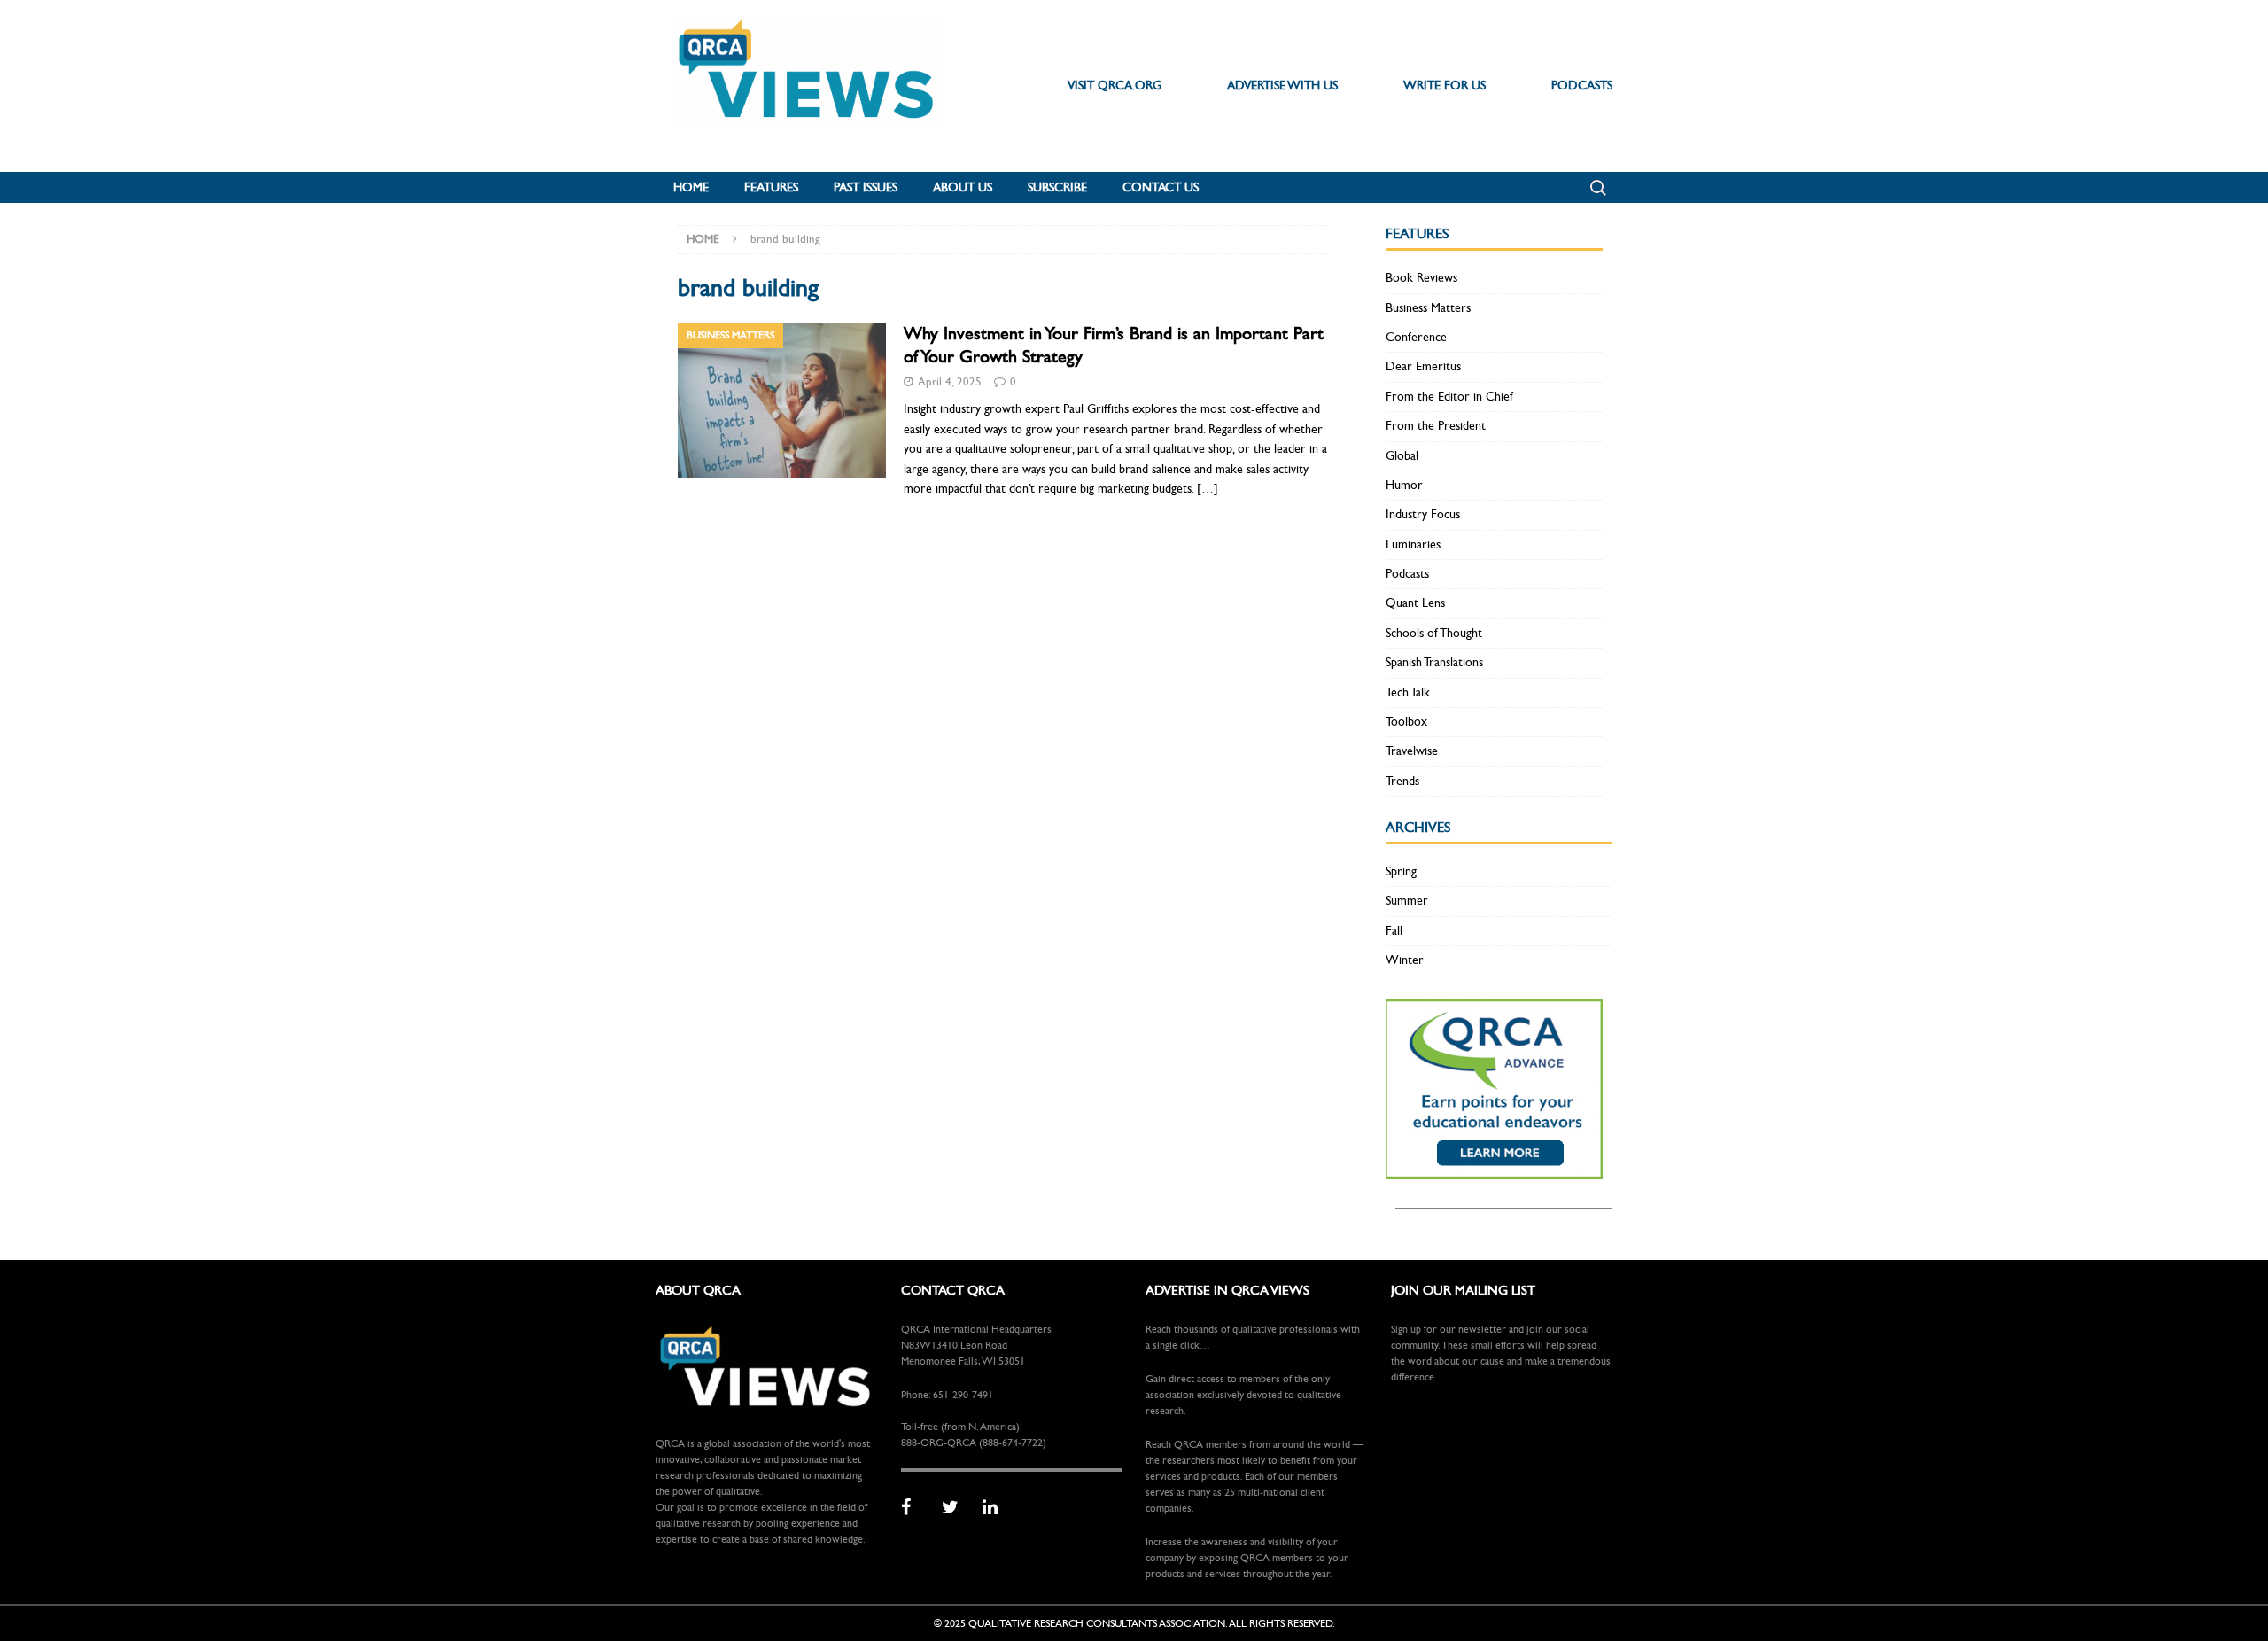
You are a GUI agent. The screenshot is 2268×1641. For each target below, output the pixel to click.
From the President (1436, 426)
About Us (963, 187)
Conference (1416, 337)
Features (771, 187)
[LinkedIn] (997, 1508)
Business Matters (1428, 308)
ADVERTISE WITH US (1282, 86)
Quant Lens (1415, 603)
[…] (1208, 489)
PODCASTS (1582, 86)
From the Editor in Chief (1449, 397)
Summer (1407, 901)
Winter (1405, 960)
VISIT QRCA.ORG (1115, 86)
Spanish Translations (1434, 662)
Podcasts (1407, 574)
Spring (1401, 871)
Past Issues (866, 187)
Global (1402, 456)
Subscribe (1057, 187)
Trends (1402, 781)
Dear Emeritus (1423, 366)
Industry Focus (1423, 514)
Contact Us (1161, 187)
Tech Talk (1408, 692)
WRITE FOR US (1445, 86)
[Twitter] (956, 1508)
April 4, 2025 (950, 382)
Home (691, 187)
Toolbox (1406, 722)
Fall (1394, 931)
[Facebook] (915, 1508)
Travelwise (1412, 751)
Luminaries (1413, 544)
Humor (1404, 485)
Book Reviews (1421, 278)
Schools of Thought (1434, 633)
